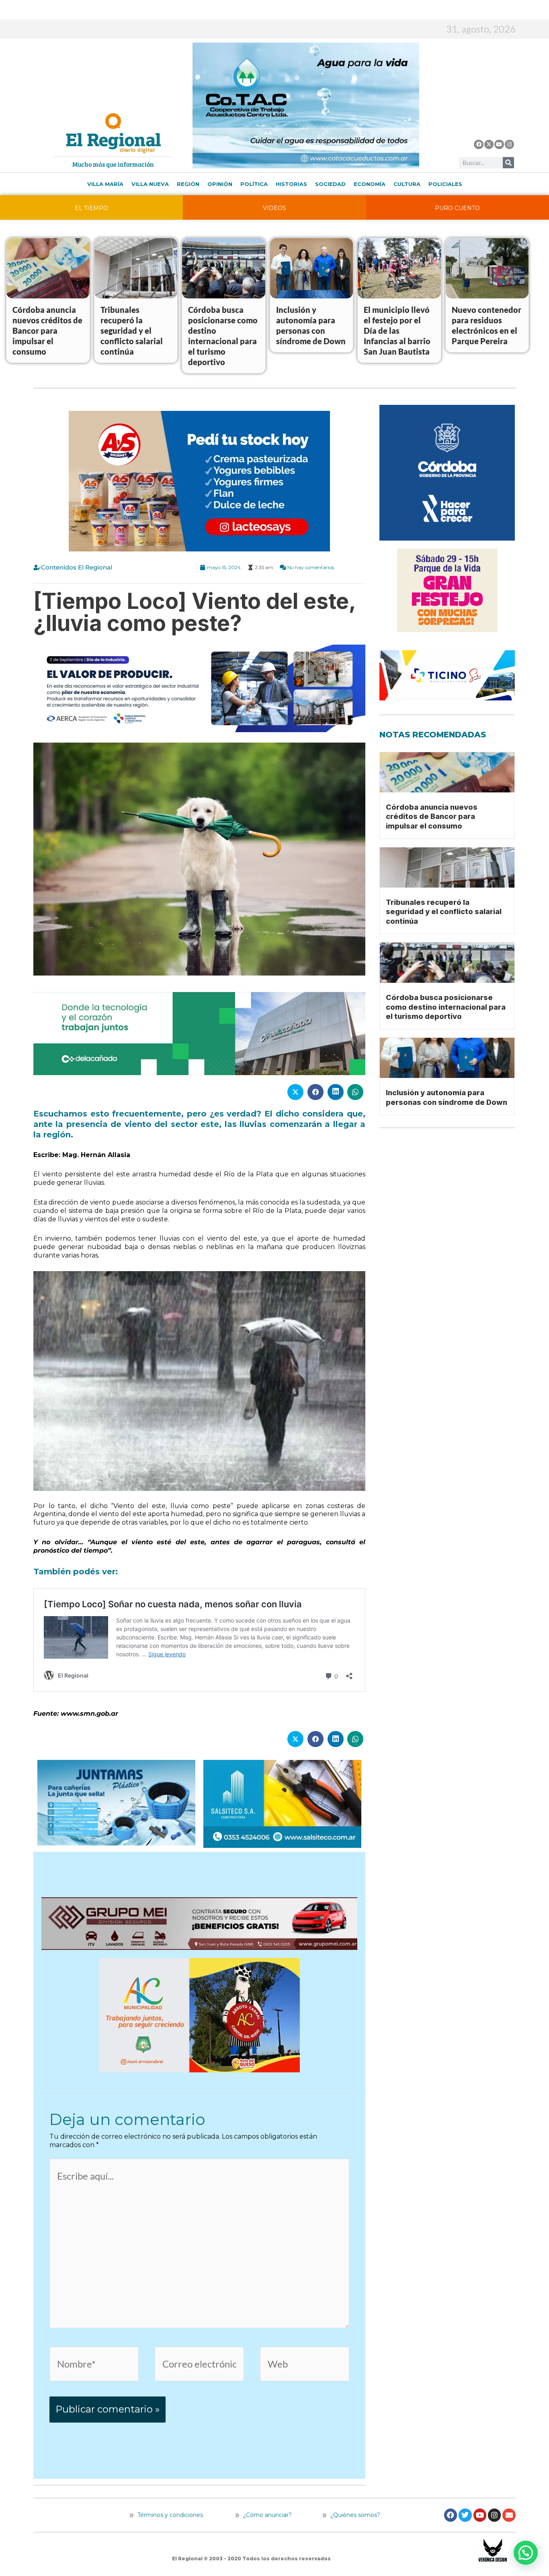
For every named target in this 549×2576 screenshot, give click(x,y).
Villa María (105, 184)
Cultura (407, 184)
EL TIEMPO (91, 208)
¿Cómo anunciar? (267, 2515)
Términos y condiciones (169, 2515)
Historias (291, 184)
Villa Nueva (150, 184)
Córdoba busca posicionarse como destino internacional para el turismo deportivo (446, 1007)
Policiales (445, 184)
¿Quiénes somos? (354, 2515)
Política (254, 184)
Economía (370, 184)
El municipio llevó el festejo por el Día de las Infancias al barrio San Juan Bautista (397, 331)
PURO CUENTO (457, 208)
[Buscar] (508, 163)
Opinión (220, 184)
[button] (526, 2553)
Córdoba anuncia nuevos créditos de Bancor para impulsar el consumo (47, 331)
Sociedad (330, 184)
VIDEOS (274, 208)
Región (188, 184)
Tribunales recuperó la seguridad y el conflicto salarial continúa (132, 331)
